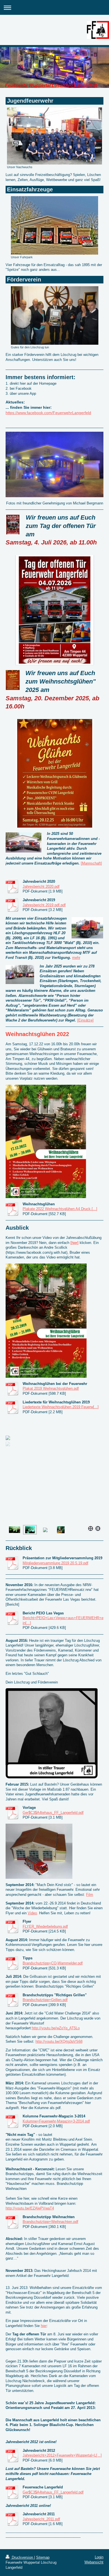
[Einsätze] (85, 1020)
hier (44, 2326)
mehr (76, 958)
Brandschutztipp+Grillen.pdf (45, 2000)
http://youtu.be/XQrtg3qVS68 (59, 2041)
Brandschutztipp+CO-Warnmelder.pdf (53, 1963)
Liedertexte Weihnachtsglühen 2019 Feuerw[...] (61, 1407)
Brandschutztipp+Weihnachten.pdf (50, 2222)
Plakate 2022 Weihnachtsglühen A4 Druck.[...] (60, 1209)
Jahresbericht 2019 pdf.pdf (44, 905)
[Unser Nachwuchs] (54, 136)
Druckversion (22, 2557)
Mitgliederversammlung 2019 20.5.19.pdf (55, 1563)
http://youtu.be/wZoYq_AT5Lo (56, 2028)
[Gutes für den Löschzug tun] (55, 315)
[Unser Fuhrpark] (54, 225)
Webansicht (94, 2562)
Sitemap (43, 2557)
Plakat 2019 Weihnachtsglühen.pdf (51, 1388)
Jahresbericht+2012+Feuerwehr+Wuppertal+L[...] (62, 2455)
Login (99, 2557)
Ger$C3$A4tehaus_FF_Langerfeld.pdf (53, 1813)
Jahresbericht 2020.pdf (41, 887)
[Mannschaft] (91, 863)
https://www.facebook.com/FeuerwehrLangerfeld (48, 413)
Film (90, 1895)
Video (32, 1913)
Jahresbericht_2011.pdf (41, 2519)
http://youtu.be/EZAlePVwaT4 (30, 2208)
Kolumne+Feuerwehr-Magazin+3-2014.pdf (56, 2121)
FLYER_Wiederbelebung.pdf (45, 1926)
